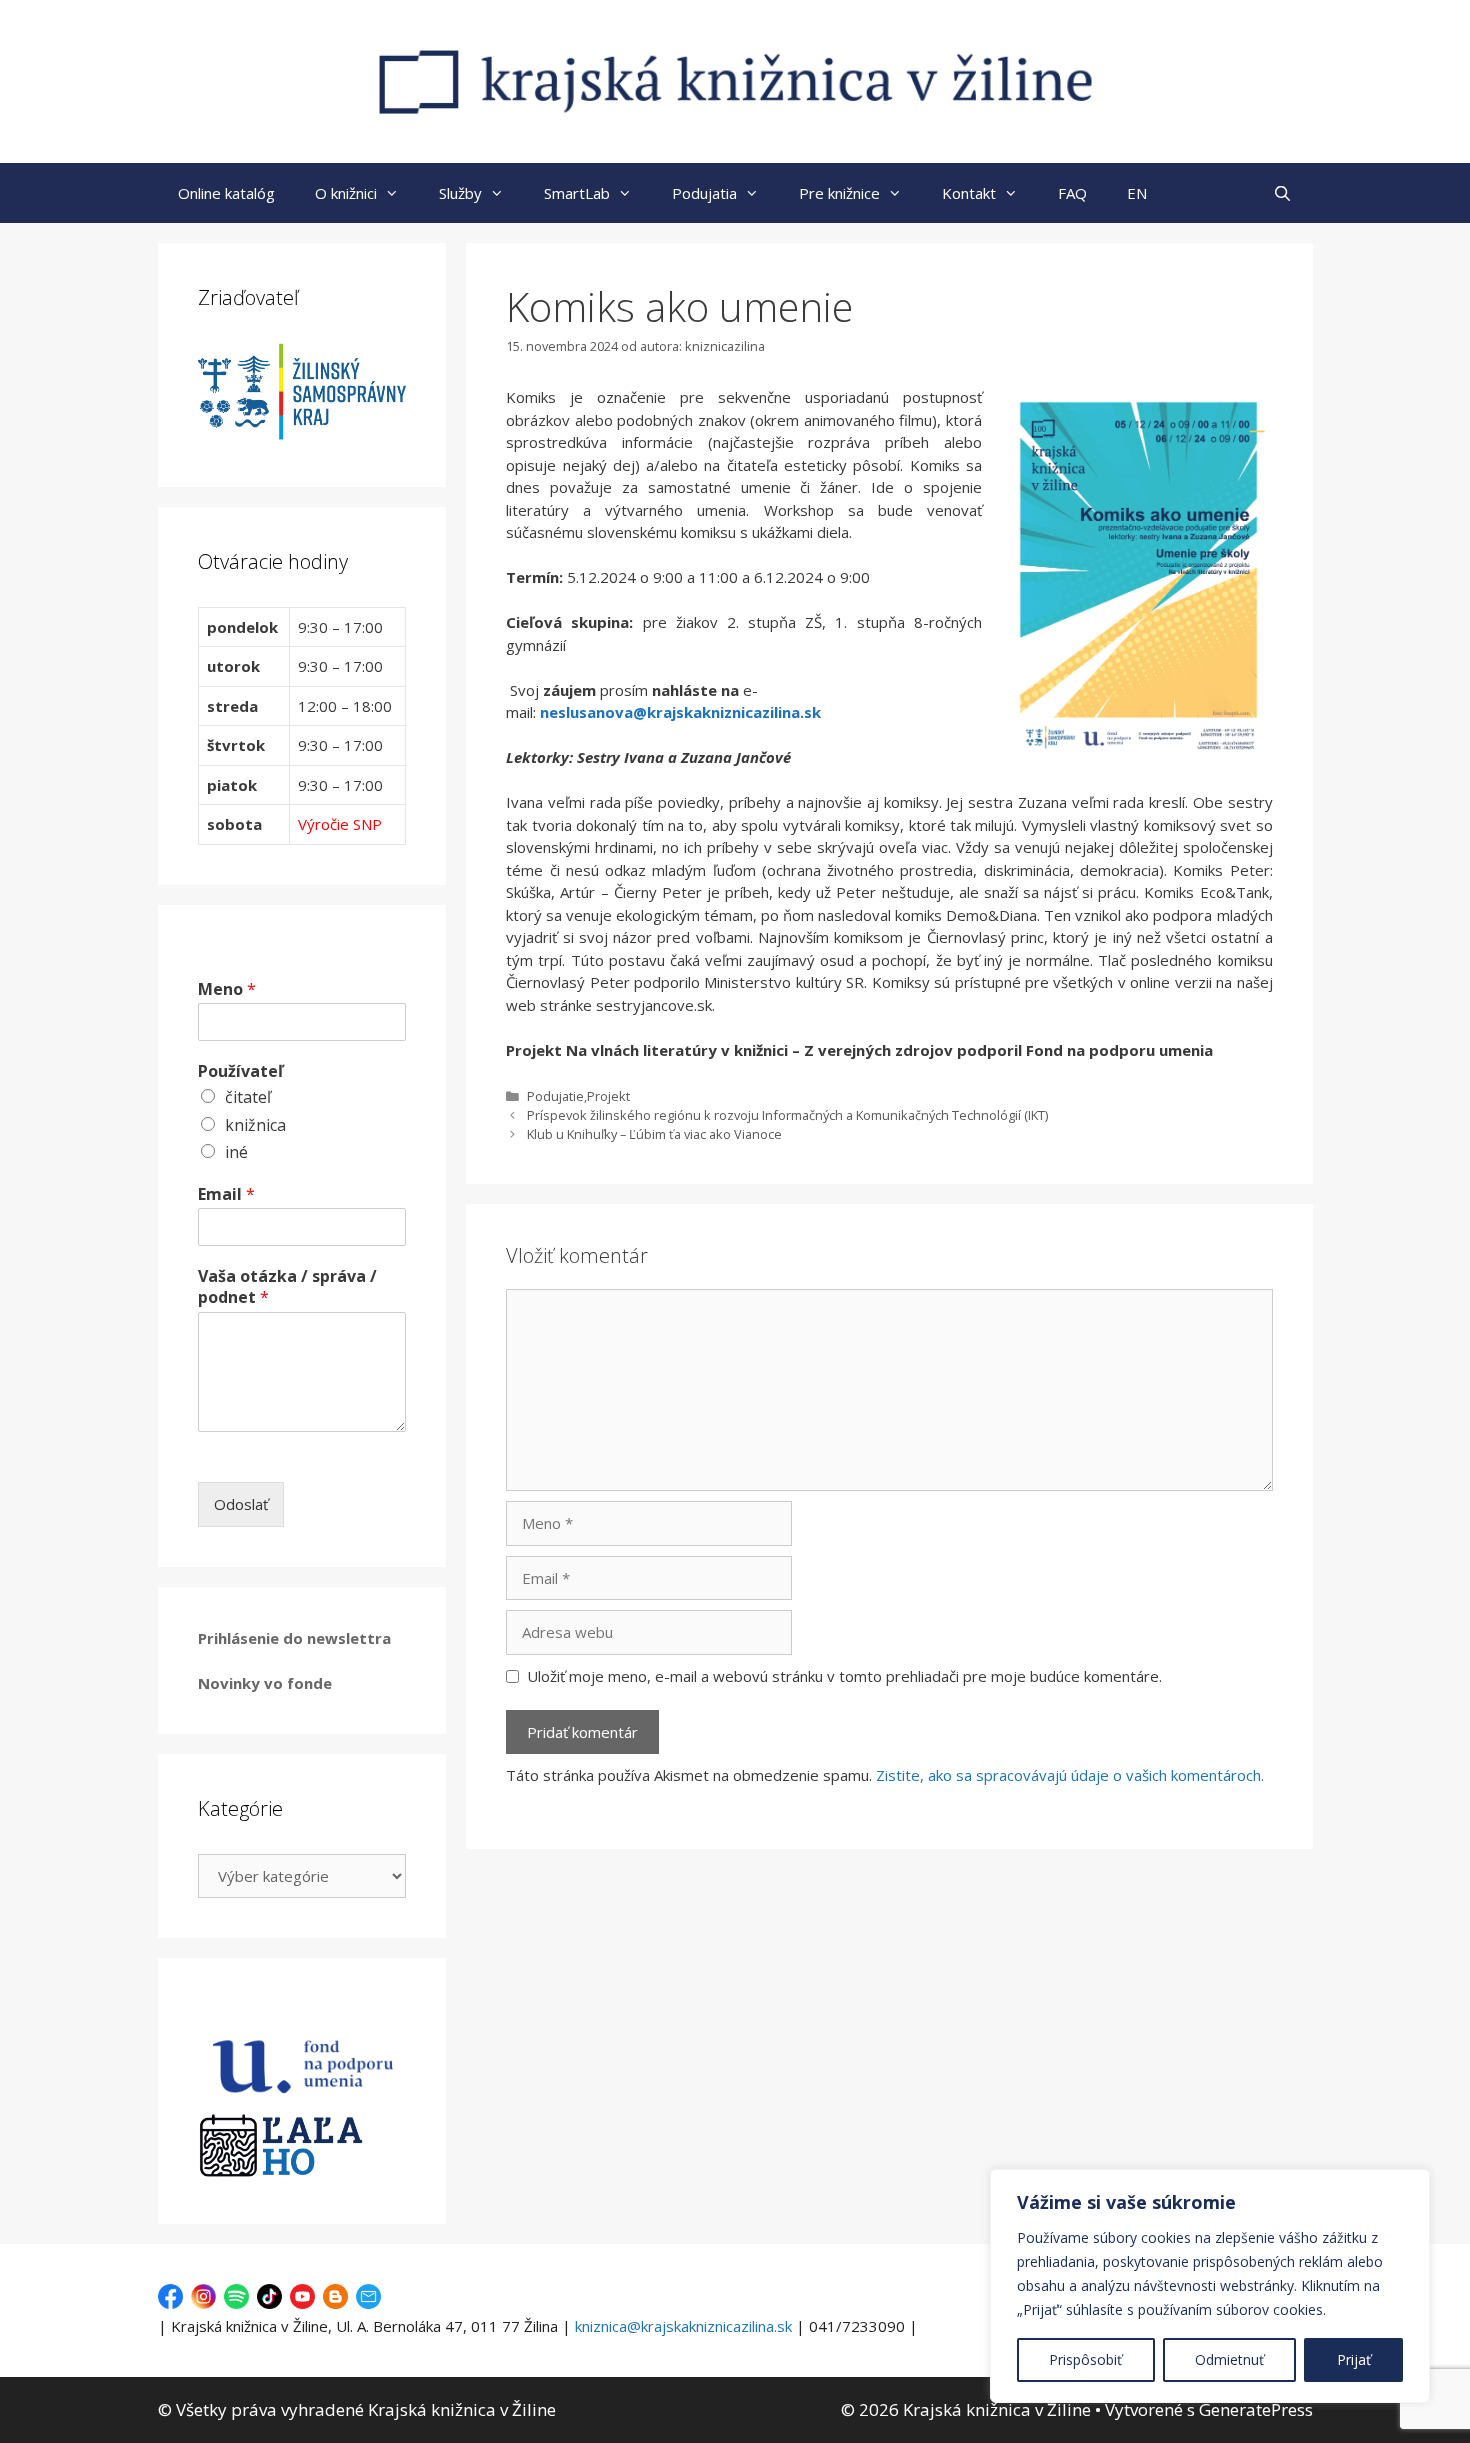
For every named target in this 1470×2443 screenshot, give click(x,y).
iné (236, 1152)
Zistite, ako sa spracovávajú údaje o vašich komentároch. (1070, 1775)
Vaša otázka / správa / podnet (287, 1287)
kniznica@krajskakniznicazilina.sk (683, 2326)
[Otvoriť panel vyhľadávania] (1282, 193)
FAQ (1072, 193)
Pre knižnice (839, 193)
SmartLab (577, 193)
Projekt (608, 1096)
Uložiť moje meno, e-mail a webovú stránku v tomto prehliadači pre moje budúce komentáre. (844, 1676)
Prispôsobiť (1085, 2359)
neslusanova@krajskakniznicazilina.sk (680, 712)
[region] (1210, 2286)
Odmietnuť (1229, 2359)
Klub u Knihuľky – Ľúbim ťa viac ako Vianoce (654, 1134)
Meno (227, 989)
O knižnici (346, 193)
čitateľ (248, 1097)
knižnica (255, 1125)
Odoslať (241, 1504)
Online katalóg (226, 193)
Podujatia (704, 193)
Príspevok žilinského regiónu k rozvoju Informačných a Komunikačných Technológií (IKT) (787, 1115)
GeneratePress (1256, 2409)
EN (1137, 193)
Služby (460, 193)
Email (226, 1194)
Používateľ (240, 1071)
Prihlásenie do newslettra (294, 1638)
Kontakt (969, 193)
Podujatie (555, 1096)
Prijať (1354, 2359)
